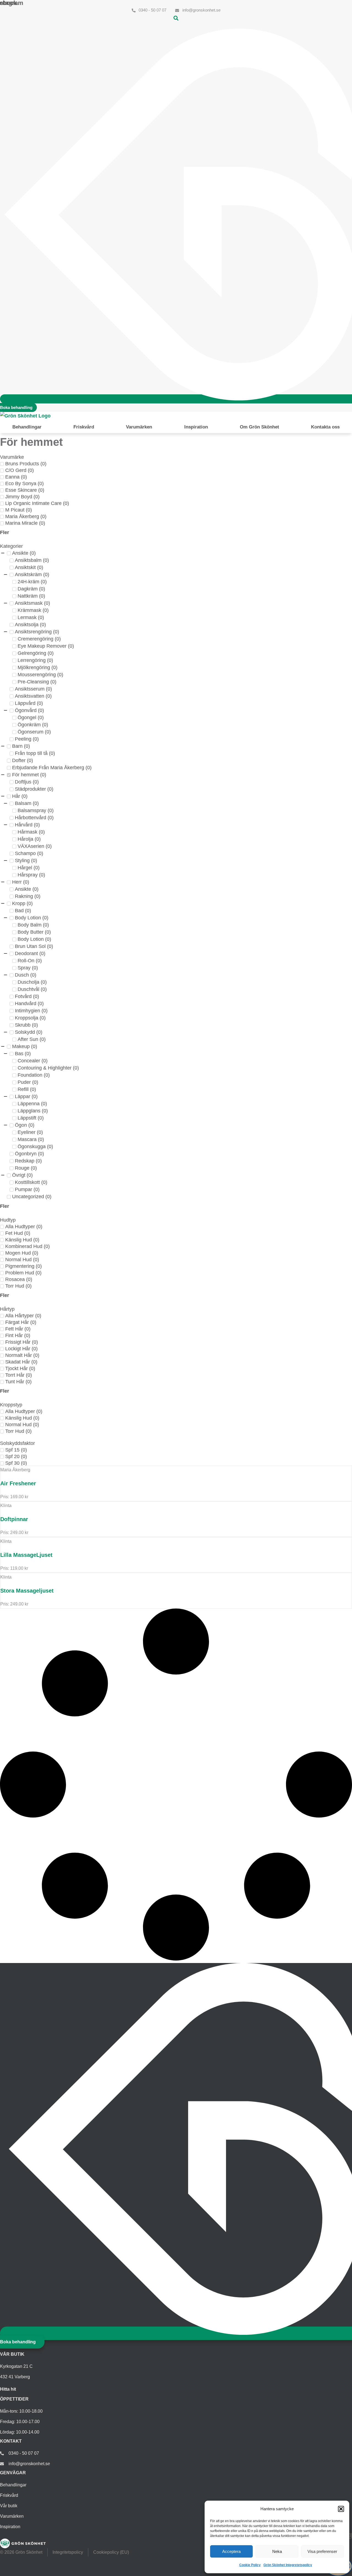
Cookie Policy (250, 2565)
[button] (341, 2509)
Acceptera (231, 2551)
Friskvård (84, 427)
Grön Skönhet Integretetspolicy (288, 2565)
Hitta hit (8, 2389)
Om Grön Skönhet (259, 427)
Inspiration (196, 427)
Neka (277, 2551)
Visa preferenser (322, 2551)
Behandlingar (27, 427)
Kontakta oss (325, 427)
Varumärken (139, 427)
